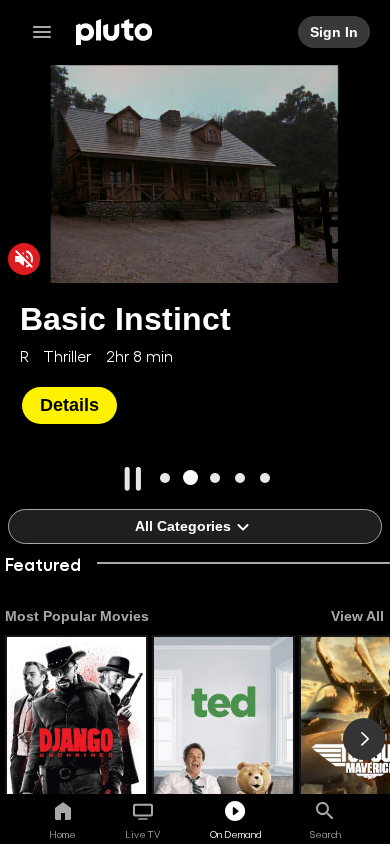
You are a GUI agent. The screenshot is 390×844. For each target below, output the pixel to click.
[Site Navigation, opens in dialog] (48, 32)
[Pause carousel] (133, 479)
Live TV (142, 834)
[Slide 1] (165, 477)
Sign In (335, 32)
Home (62, 834)
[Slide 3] (215, 477)
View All (357, 616)
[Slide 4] (240, 477)
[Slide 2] (190, 477)
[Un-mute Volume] (24, 259)
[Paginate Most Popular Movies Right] (364, 739)
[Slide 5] (265, 477)
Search (325, 834)
